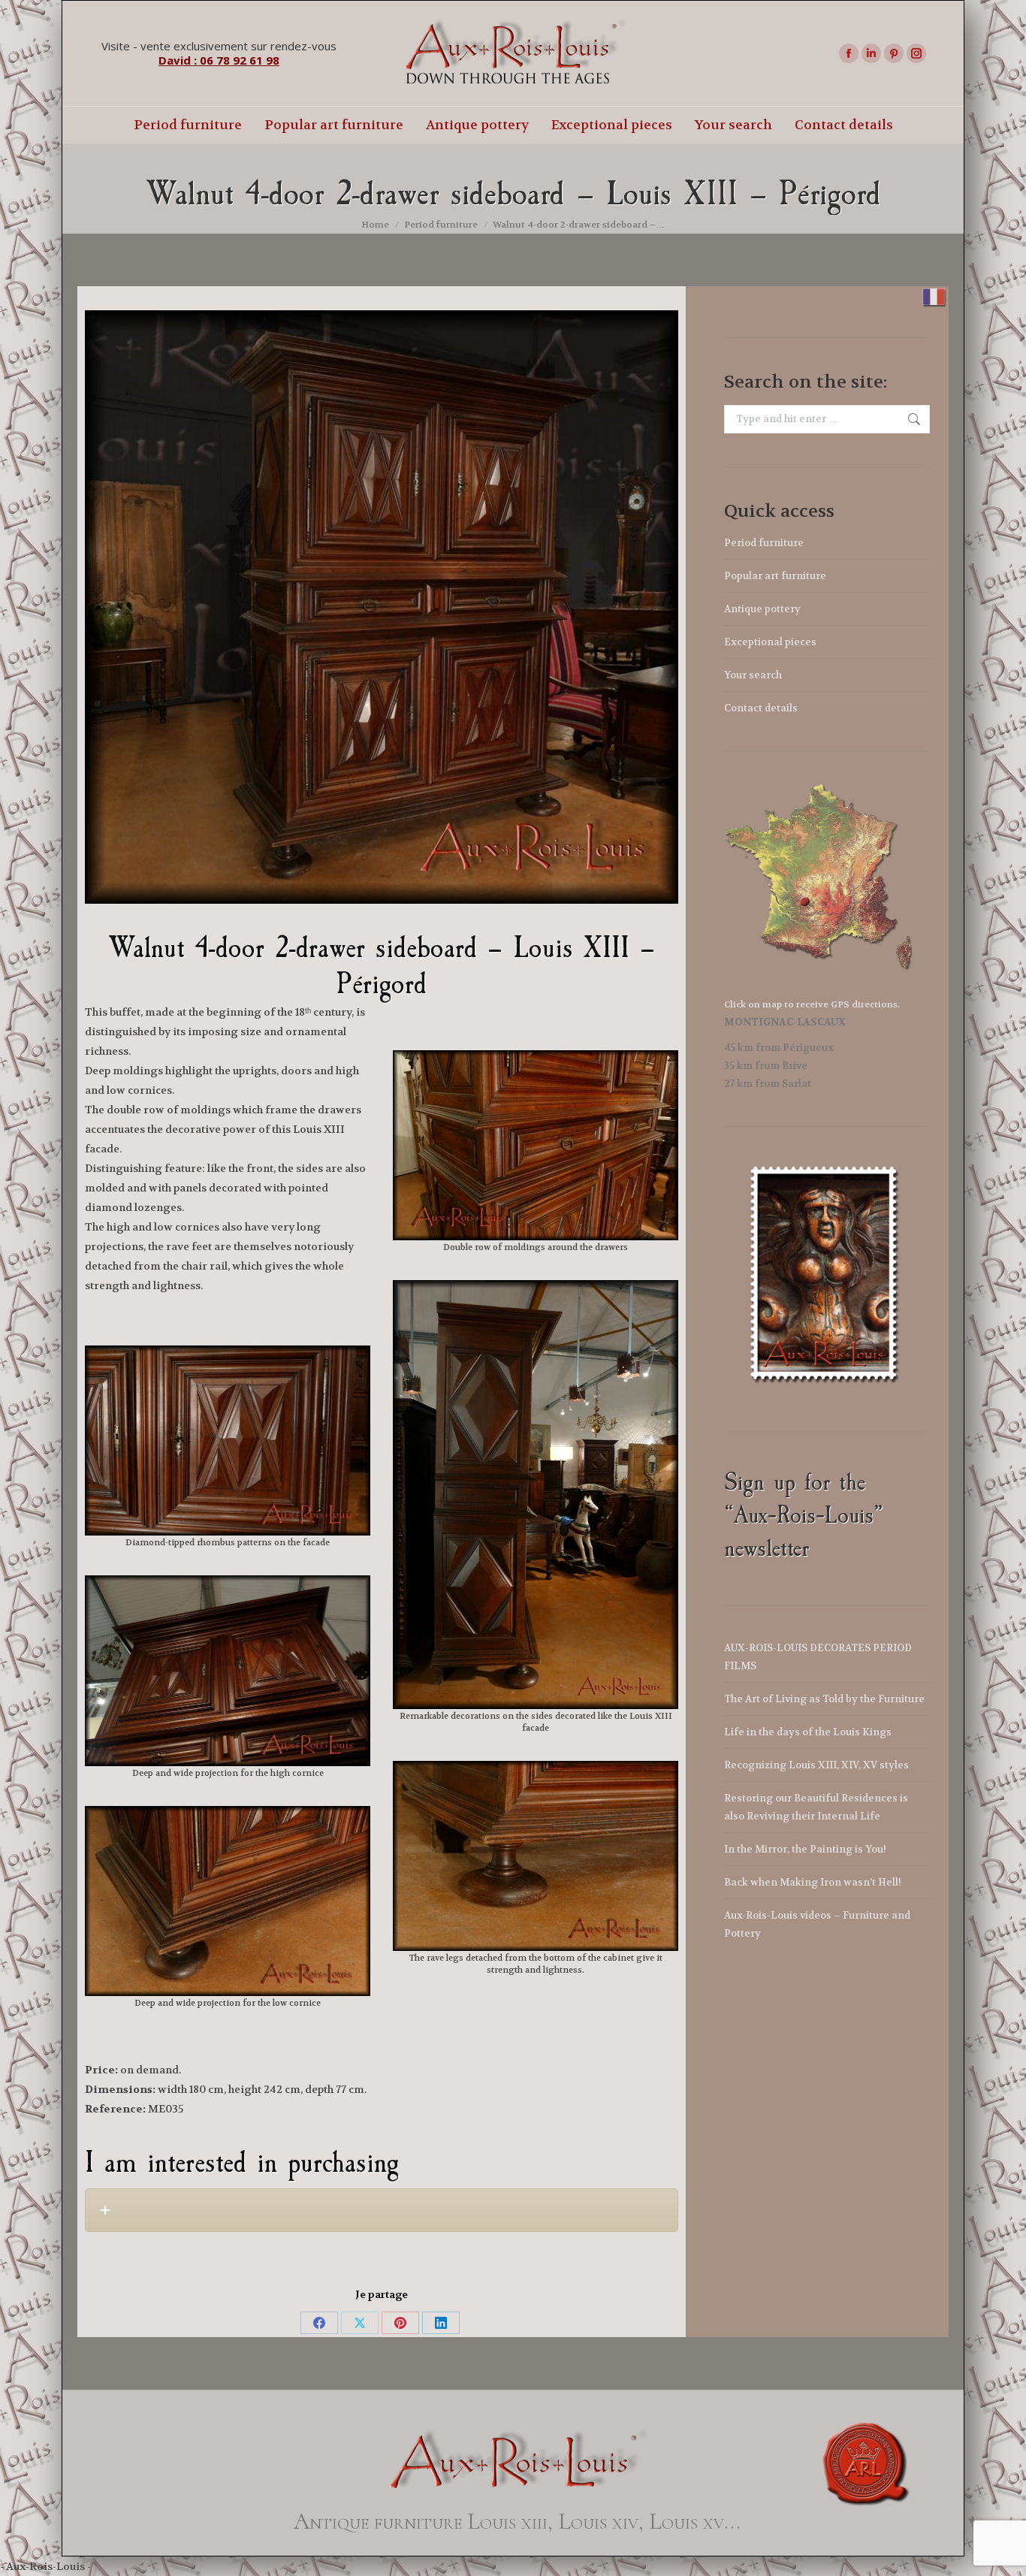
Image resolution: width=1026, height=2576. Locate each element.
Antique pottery (762, 609)
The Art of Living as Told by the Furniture (824, 1699)
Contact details (761, 708)
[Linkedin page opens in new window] (871, 53)
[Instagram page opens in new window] (916, 53)
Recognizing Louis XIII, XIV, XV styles (816, 1765)
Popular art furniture (775, 576)
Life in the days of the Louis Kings (808, 1732)
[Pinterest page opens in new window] (894, 53)
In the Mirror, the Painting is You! (805, 1849)
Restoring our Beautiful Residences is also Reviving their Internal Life (816, 1807)
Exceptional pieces (770, 642)
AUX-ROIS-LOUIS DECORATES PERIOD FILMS (818, 1657)
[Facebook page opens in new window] (849, 53)
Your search (753, 675)
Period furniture (764, 543)
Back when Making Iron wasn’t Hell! (813, 1882)
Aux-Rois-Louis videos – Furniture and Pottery (817, 1924)
